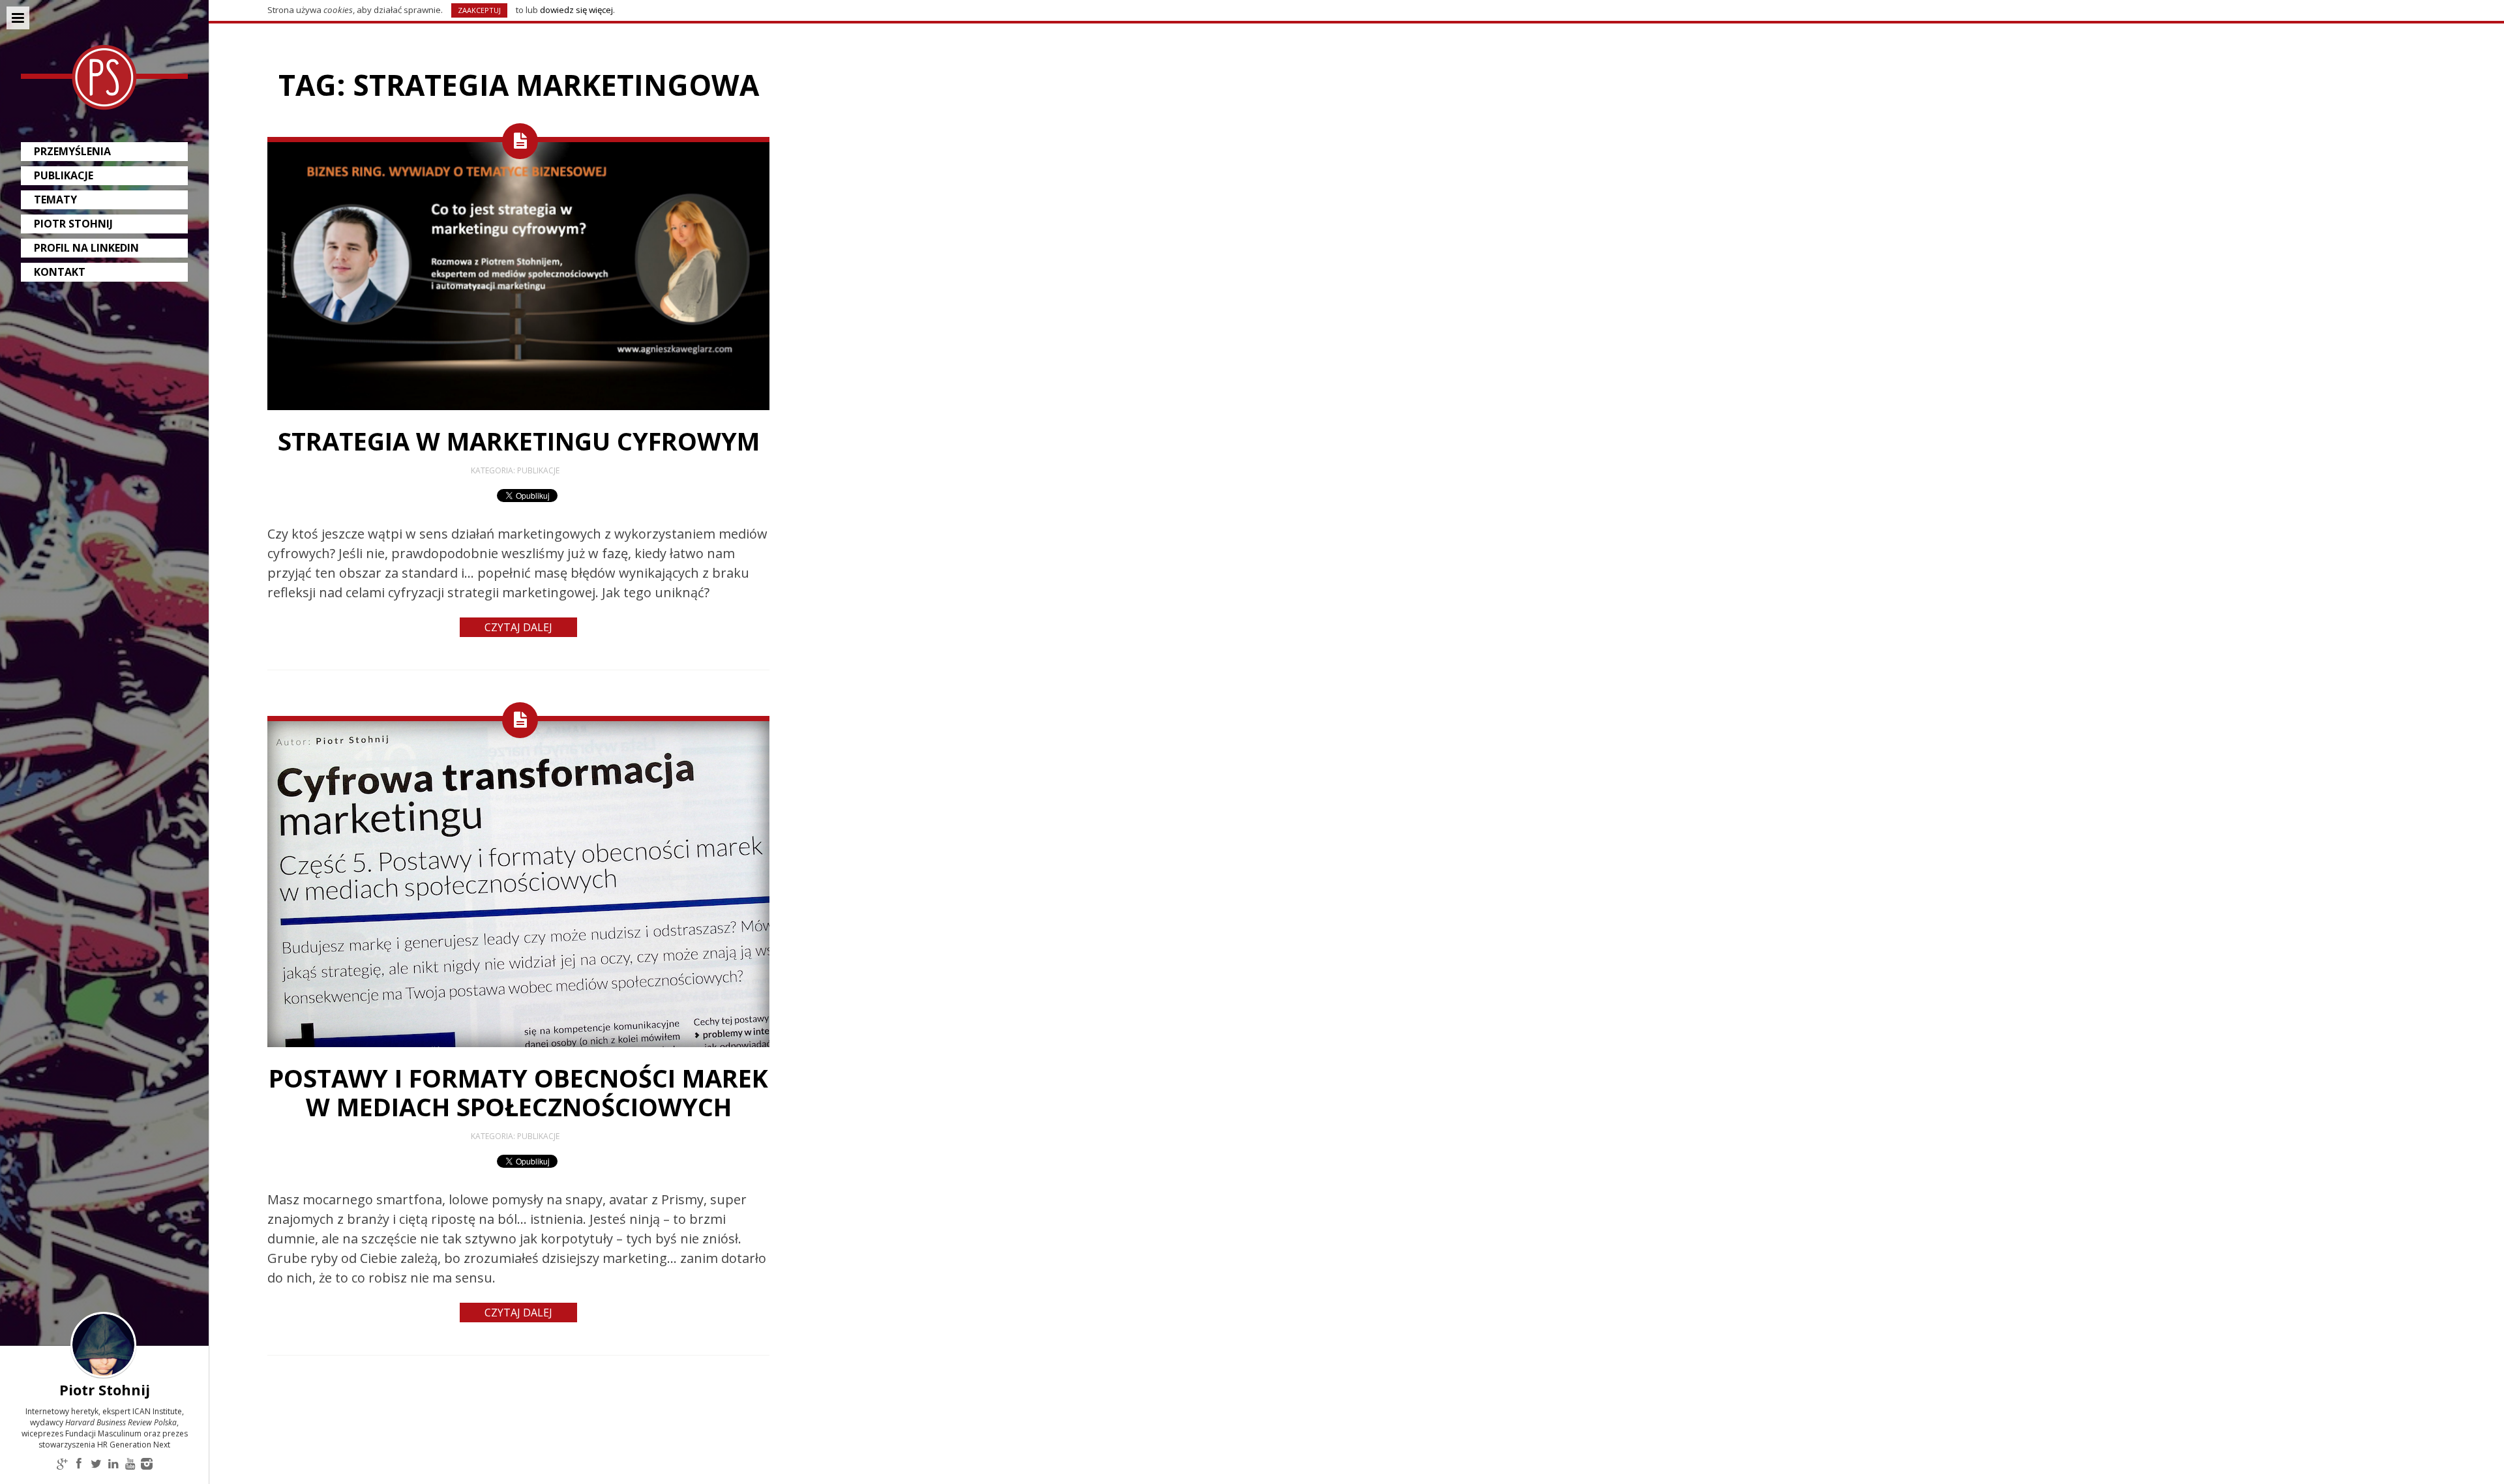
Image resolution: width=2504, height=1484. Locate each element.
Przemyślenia (72, 151)
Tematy (55, 200)
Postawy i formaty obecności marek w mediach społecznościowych (518, 1092)
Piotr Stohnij (73, 224)
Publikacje (64, 175)
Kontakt (60, 272)
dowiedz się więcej (576, 10)
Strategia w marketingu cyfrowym (519, 441)
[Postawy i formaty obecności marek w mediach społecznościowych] (518, 1044)
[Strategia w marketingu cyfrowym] (518, 407)
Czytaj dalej (518, 627)
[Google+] (62, 1465)
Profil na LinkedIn (86, 248)
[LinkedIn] (113, 1465)
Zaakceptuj (479, 10)
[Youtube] (130, 1465)
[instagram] (147, 1465)
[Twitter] (96, 1465)
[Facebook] (79, 1465)
